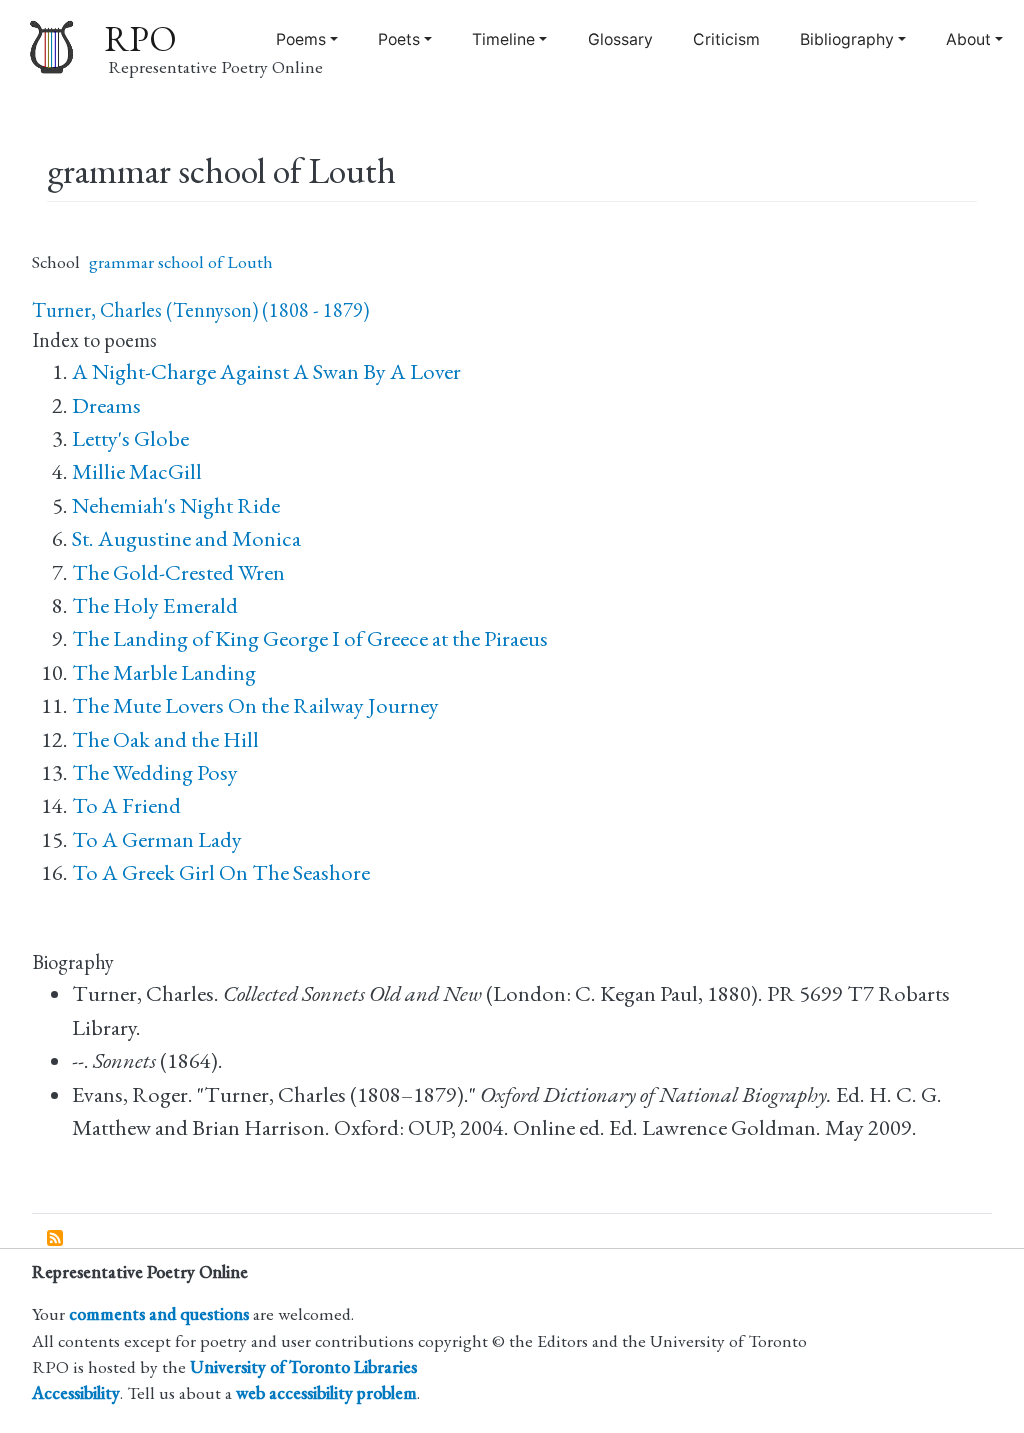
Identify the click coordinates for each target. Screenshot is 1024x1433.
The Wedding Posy (155, 772)
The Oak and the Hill (165, 739)
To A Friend (126, 805)
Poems (301, 39)
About (968, 39)
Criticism (726, 39)
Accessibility (76, 1392)
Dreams (106, 405)
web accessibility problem (326, 1392)
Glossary (620, 39)
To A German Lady (157, 839)
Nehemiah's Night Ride (176, 505)
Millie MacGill (137, 471)
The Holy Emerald (155, 605)
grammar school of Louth (181, 261)
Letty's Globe (130, 438)
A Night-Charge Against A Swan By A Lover (266, 371)
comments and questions (159, 1313)
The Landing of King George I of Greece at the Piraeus (310, 638)
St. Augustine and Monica (186, 538)
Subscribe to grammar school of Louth (56, 1239)
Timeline (503, 39)
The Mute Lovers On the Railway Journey (255, 705)
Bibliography (847, 39)
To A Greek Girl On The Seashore (221, 872)
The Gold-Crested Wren (178, 572)
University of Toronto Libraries (303, 1366)
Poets (399, 39)
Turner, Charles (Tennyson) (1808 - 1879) (200, 310)
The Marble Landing (164, 672)
